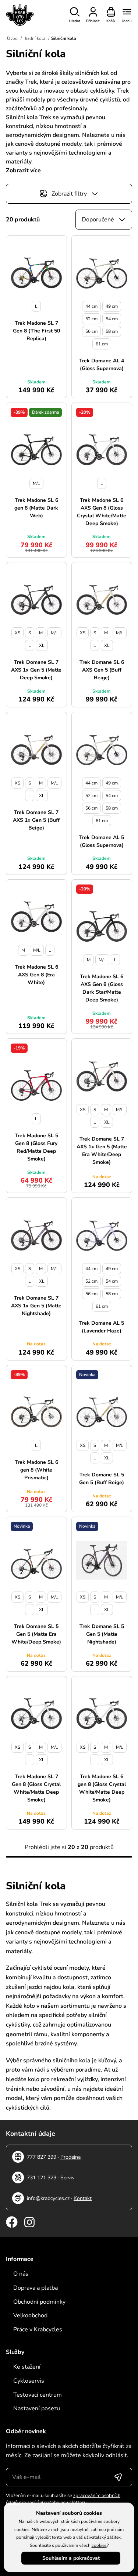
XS (17, 633)
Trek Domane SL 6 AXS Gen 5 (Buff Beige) (102, 670)
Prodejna (70, 2157)
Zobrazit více (23, 170)
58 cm (112, 331)
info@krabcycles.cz (48, 2198)
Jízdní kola (35, 38)
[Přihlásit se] (118, 2477)
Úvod (12, 38)
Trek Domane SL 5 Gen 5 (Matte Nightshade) (102, 1634)
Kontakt (83, 2198)
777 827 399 (42, 2157)
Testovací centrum (38, 2395)
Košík (111, 21)
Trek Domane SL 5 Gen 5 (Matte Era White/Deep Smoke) (36, 1634)
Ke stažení (27, 2367)
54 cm (112, 319)
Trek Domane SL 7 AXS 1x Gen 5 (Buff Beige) (36, 820)
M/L (36, 483)
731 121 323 (42, 2178)
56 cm (91, 331)
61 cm (102, 344)
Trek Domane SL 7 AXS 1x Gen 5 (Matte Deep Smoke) (36, 670)
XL (42, 645)
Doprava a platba (36, 2288)
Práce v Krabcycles (38, 2330)
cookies (99, 2545)
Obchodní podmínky (39, 2302)
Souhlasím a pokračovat (71, 2558)
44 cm (91, 306)
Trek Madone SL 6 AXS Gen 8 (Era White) (36, 975)
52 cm (91, 319)
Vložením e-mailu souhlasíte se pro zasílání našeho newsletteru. (63, 2499)
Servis (67, 2178)
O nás (21, 2274)
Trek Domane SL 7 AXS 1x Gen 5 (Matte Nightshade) (36, 1306)
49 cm (112, 306)
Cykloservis (29, 2381)
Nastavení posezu (37, 2408)
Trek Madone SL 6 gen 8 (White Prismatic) (36, 1470)
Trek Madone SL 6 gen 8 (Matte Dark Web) (36, 508)
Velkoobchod (30, 2315)
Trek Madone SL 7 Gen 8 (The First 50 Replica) (36, 331)
